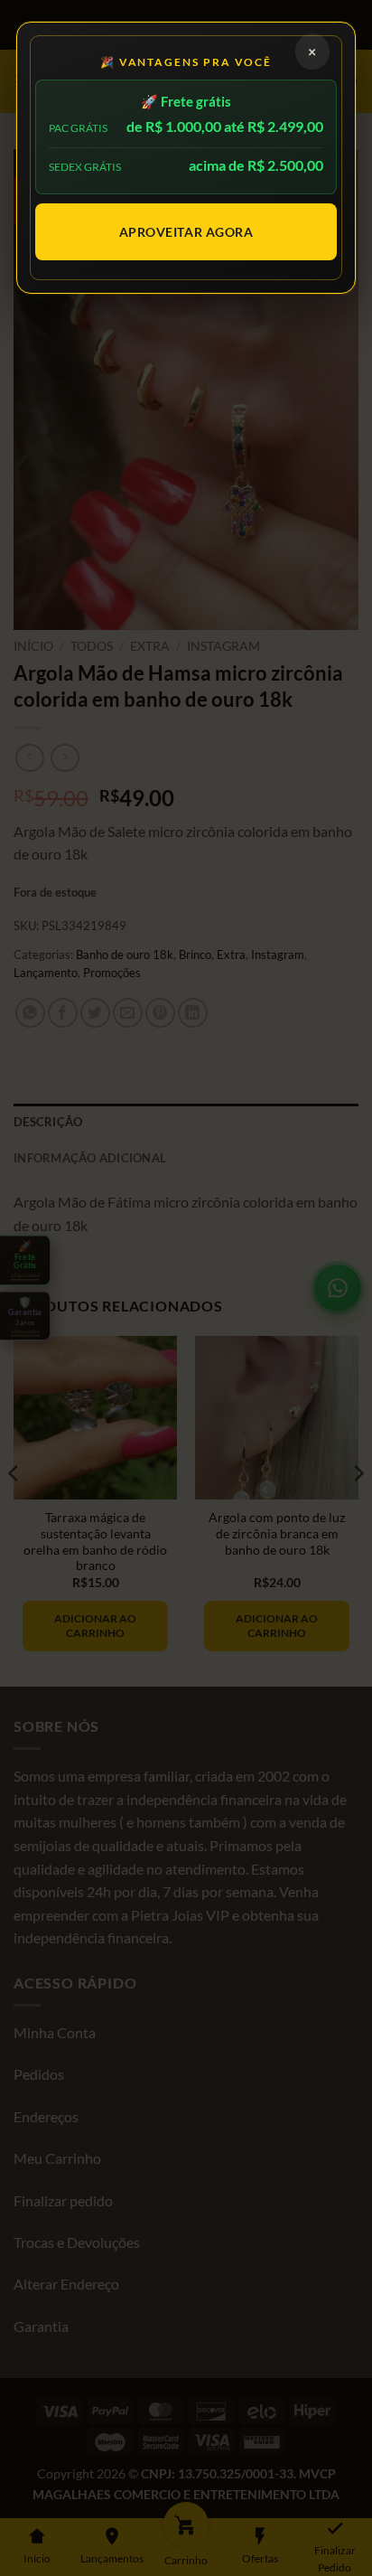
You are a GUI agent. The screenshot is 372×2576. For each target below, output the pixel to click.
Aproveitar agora (186, 232)
